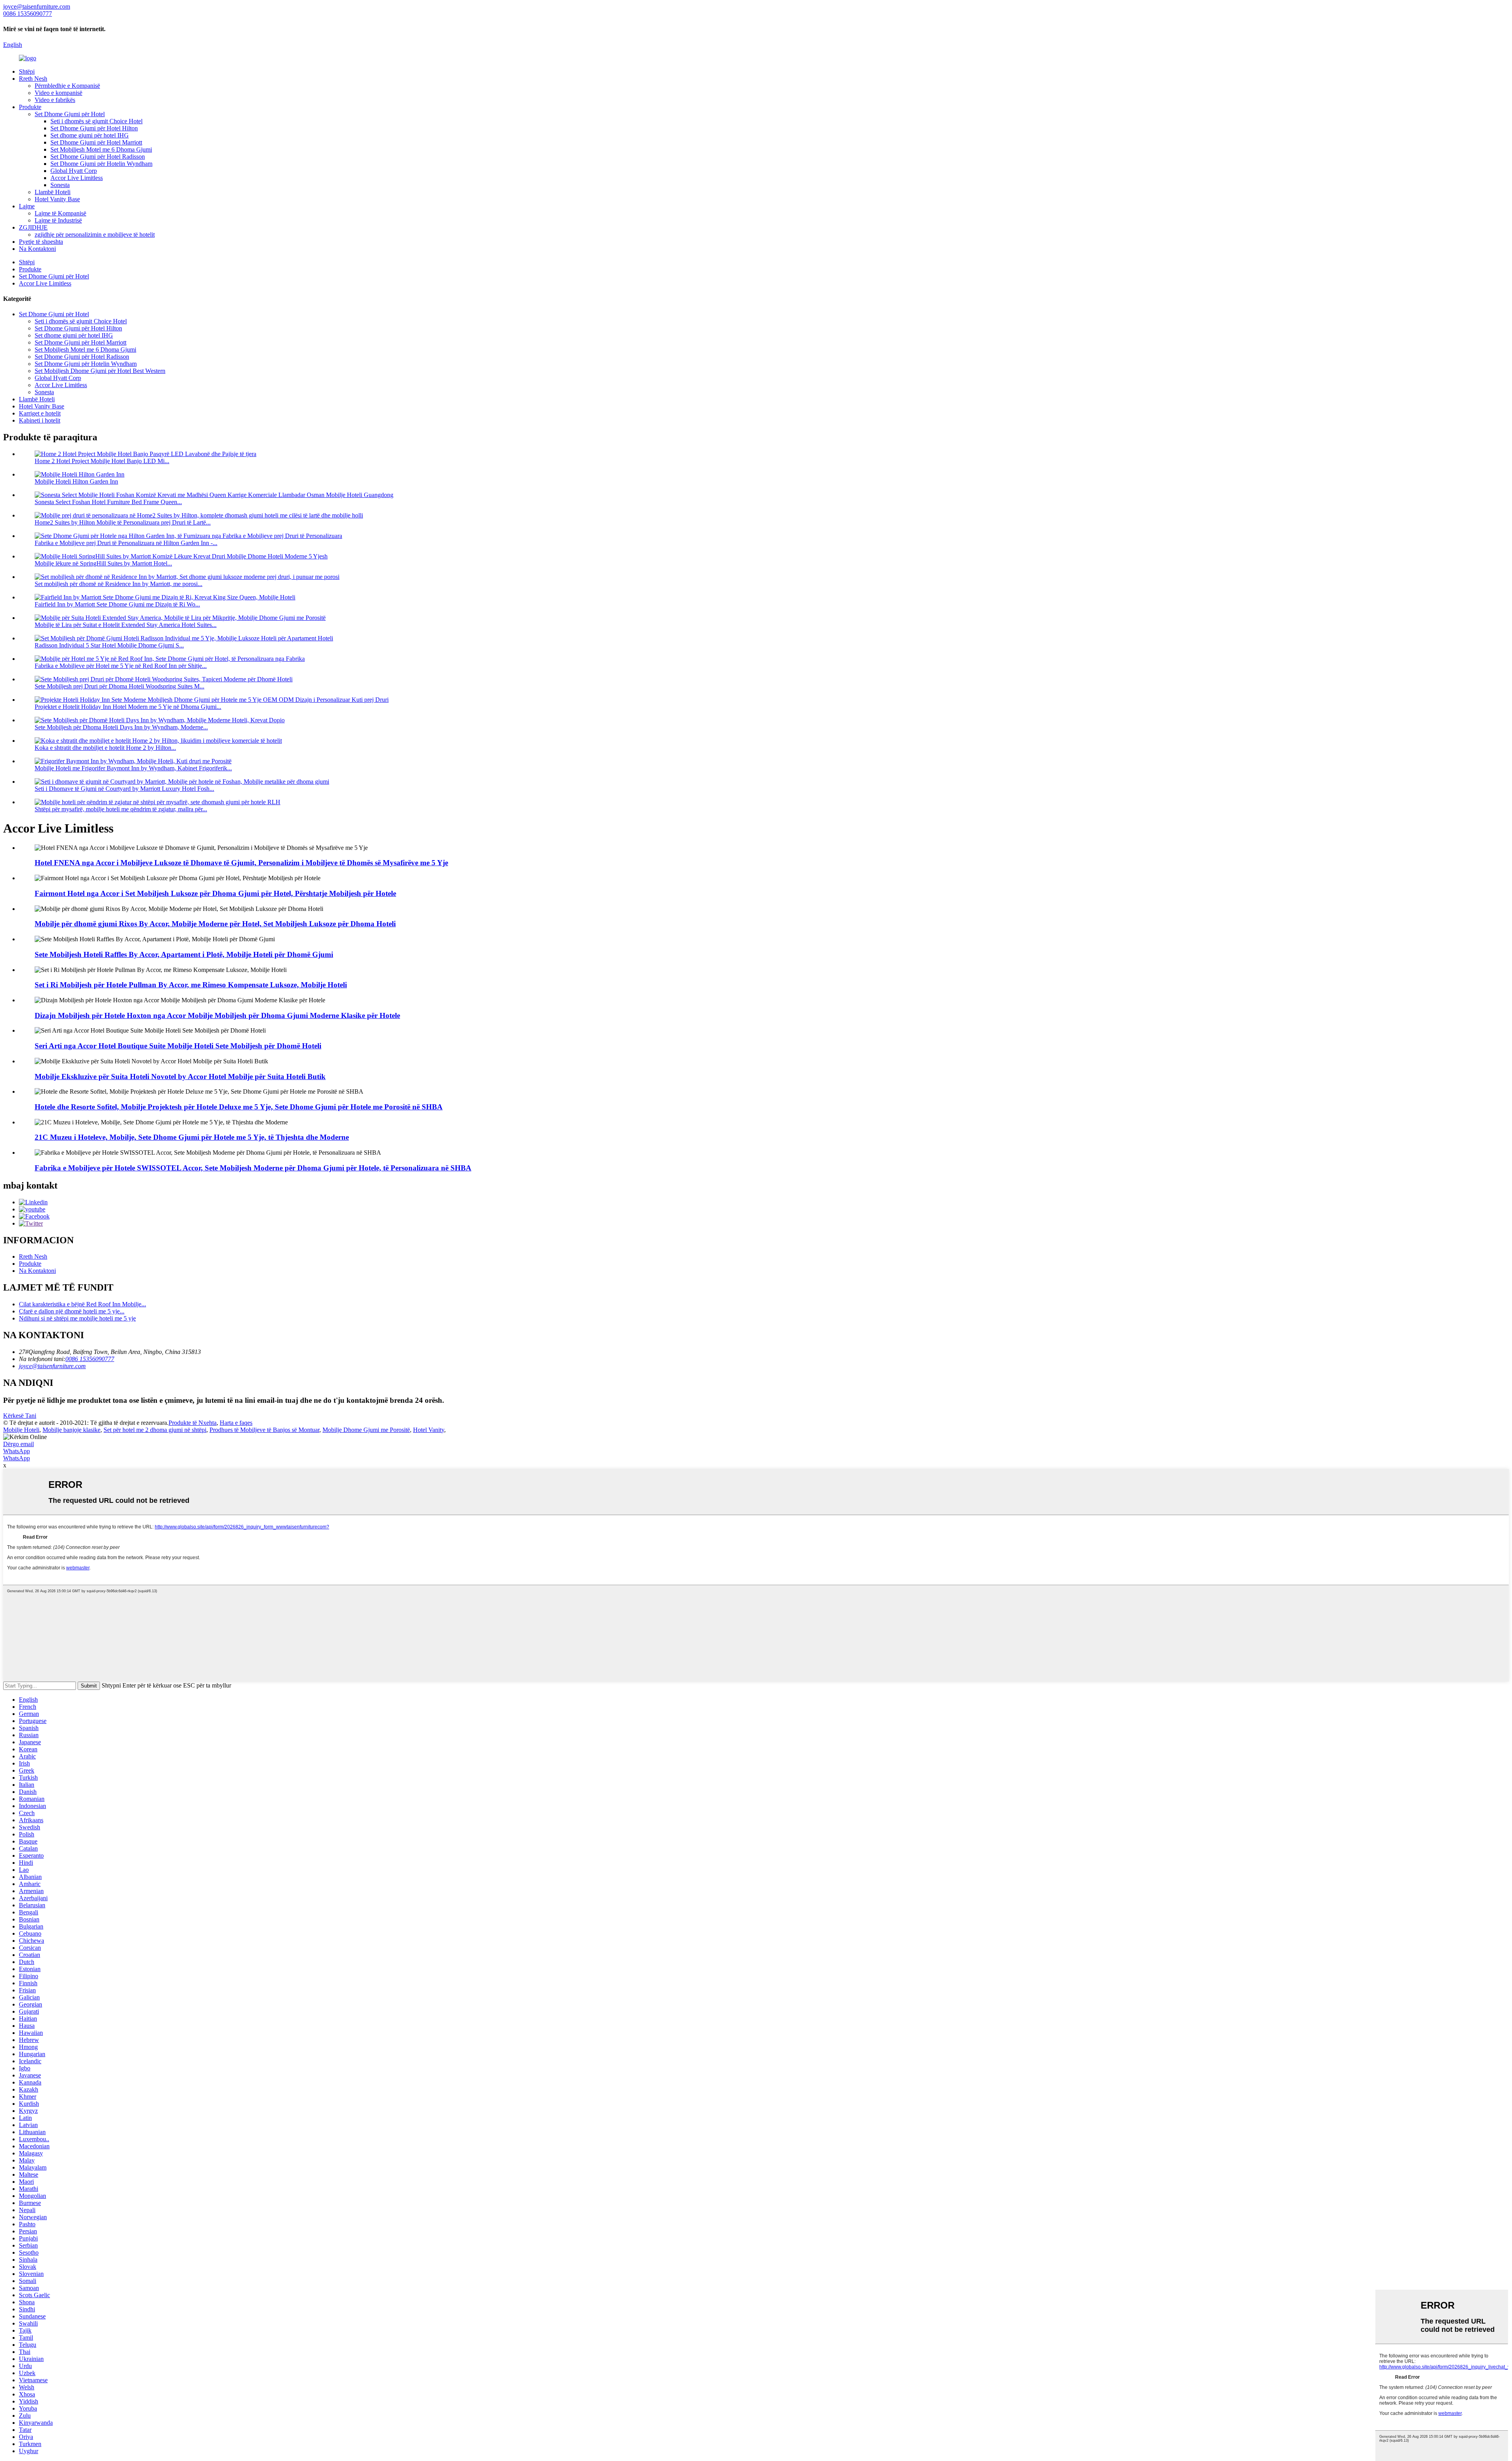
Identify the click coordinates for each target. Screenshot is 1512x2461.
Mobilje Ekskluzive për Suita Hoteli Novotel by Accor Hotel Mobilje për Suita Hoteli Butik (180, 1077)
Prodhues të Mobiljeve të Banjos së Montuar (264, 1430)
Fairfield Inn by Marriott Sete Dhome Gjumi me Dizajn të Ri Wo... (117, 604)
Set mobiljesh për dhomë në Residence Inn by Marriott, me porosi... (119, 584)
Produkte (30, 107)
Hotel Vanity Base (57, 199)
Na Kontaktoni (37, 249)
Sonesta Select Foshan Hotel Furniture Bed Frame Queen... (108, 502)
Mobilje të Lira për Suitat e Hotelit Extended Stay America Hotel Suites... (126, 625)
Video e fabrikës (55, 100)
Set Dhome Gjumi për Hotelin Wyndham (101, 164)
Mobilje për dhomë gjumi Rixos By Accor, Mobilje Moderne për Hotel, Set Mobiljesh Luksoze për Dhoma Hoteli (215, 924)
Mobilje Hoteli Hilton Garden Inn (76, 481)
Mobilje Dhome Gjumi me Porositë (366, 1430)
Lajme (27, 206)
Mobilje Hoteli (21, 1430)
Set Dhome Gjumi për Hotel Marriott (96, 142)
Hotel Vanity (429, 1430)
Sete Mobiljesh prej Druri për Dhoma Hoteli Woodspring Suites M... (120, 686)
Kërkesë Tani (20, 1416)
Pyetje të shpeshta (41, 242)
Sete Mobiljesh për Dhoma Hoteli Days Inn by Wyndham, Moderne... (121, 727)
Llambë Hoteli (53, 192)
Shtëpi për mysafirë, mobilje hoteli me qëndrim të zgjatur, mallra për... (121, 809)
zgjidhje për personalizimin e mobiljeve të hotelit (95, 235)
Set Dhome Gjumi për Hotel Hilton (94, 128)
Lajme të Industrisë (58, 220)
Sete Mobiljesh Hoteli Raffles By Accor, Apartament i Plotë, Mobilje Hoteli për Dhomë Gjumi (184, 954)
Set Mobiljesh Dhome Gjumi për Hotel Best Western (100, 371)
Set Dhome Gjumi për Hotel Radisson (98, 157)
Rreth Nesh (33, 79)
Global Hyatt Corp (74, 171)
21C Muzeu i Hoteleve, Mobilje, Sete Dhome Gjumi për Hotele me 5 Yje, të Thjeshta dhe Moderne (192, 1137)
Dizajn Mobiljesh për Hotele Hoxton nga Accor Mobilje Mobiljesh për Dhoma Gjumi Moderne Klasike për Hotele (217, 1015)
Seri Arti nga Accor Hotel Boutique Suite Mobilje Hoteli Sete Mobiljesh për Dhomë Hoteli (178, 1046)
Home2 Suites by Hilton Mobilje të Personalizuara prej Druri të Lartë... (123, 522)
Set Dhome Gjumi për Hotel (70, 114)
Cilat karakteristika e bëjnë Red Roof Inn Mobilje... (82, 1304)
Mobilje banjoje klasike (71, 1430)
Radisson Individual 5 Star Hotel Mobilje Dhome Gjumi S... (109, 645)
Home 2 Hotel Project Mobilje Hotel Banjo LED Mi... (102, 461)
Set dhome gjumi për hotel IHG (90, 135)
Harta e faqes (236, 1423)
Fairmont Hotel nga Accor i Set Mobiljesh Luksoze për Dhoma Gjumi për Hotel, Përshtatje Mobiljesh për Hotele (215, 893)
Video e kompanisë (58, 93)
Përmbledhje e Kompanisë (67, 86)
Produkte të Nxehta (193, 1423)
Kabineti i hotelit (40, 420)
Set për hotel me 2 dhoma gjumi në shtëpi (155, 1430)
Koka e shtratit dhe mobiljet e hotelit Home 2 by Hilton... (105, 748)
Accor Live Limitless (77, 178)
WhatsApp (17, 1451)
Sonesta (60, 185)
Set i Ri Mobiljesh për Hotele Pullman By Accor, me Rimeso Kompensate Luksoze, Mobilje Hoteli (191, 985)
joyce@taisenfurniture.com (52, 1366)
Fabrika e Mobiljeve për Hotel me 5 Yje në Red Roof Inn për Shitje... (121, 666)
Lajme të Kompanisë (60, 213)
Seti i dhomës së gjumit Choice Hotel (96, 121)
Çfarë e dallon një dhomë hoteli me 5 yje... (72, 1311)
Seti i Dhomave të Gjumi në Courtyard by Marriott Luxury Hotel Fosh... (124, 789)
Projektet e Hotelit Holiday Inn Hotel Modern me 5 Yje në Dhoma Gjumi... (128, 707)
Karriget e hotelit (40, 413)
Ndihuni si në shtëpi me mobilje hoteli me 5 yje (77, 1318)
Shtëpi (27, 71)
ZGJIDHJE (33, 227)
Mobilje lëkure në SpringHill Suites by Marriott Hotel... (103, 563)
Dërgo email (19, 1444)
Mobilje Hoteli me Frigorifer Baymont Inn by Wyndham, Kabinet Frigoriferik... (133, 768)
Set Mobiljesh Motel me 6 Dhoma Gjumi (101, 149)
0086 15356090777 (90, 1359)
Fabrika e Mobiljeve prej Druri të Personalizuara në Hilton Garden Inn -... (126, 543)
